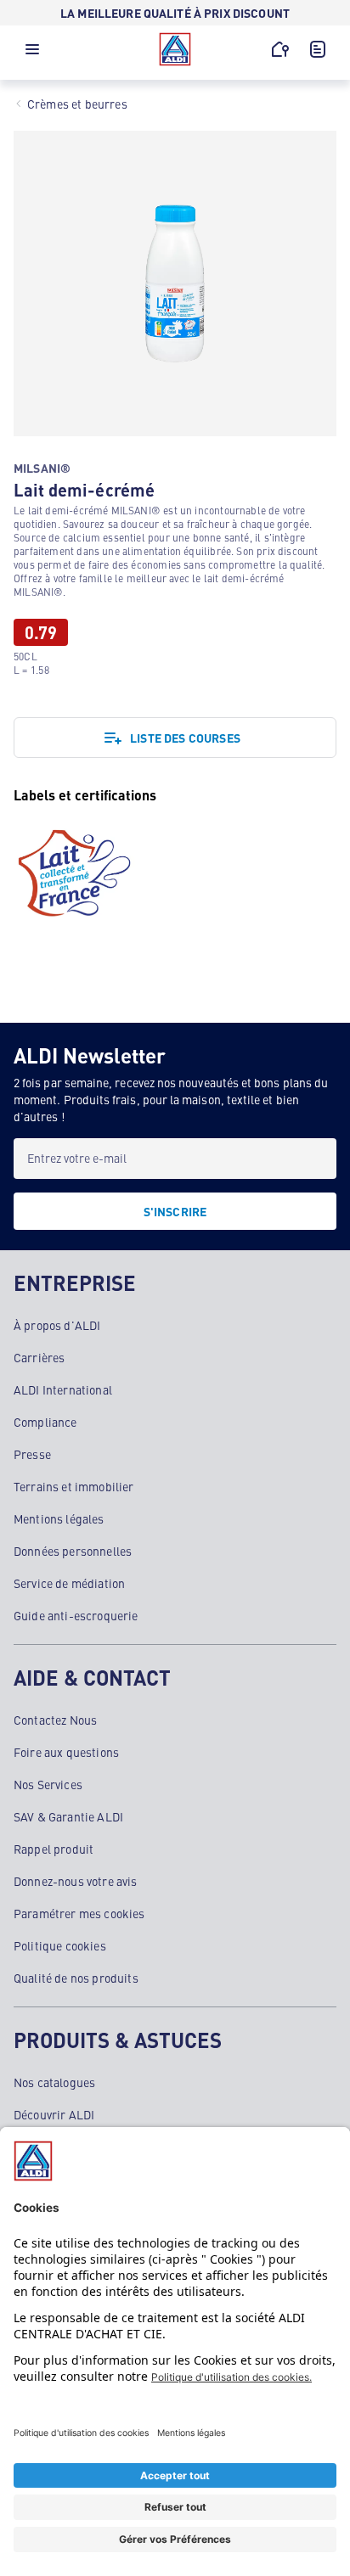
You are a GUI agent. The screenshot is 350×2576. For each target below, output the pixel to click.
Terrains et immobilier (74, 1486)
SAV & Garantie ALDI (68, 1816)
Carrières (39, 1357)
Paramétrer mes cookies (79, 1913)
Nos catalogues (54, 2082)
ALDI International (63, 1389)
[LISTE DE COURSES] (318, 49)
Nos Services (48, 1784)
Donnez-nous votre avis (76, 1881)
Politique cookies (60, 1945)
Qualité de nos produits (76, 1978)
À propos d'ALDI (57, 1325)
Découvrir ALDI (54, 2114)
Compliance (45, 1422)
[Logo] (175, 49)
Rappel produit (54, 1849)
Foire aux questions (66, 1752)
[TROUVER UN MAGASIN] (280, 49)
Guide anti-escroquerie (76, 1615)
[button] (32, 53)
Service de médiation (69, 1583)
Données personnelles (73, 1551)
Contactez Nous (55, 1720)
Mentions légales (59, 1518)
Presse (32, 1454)
